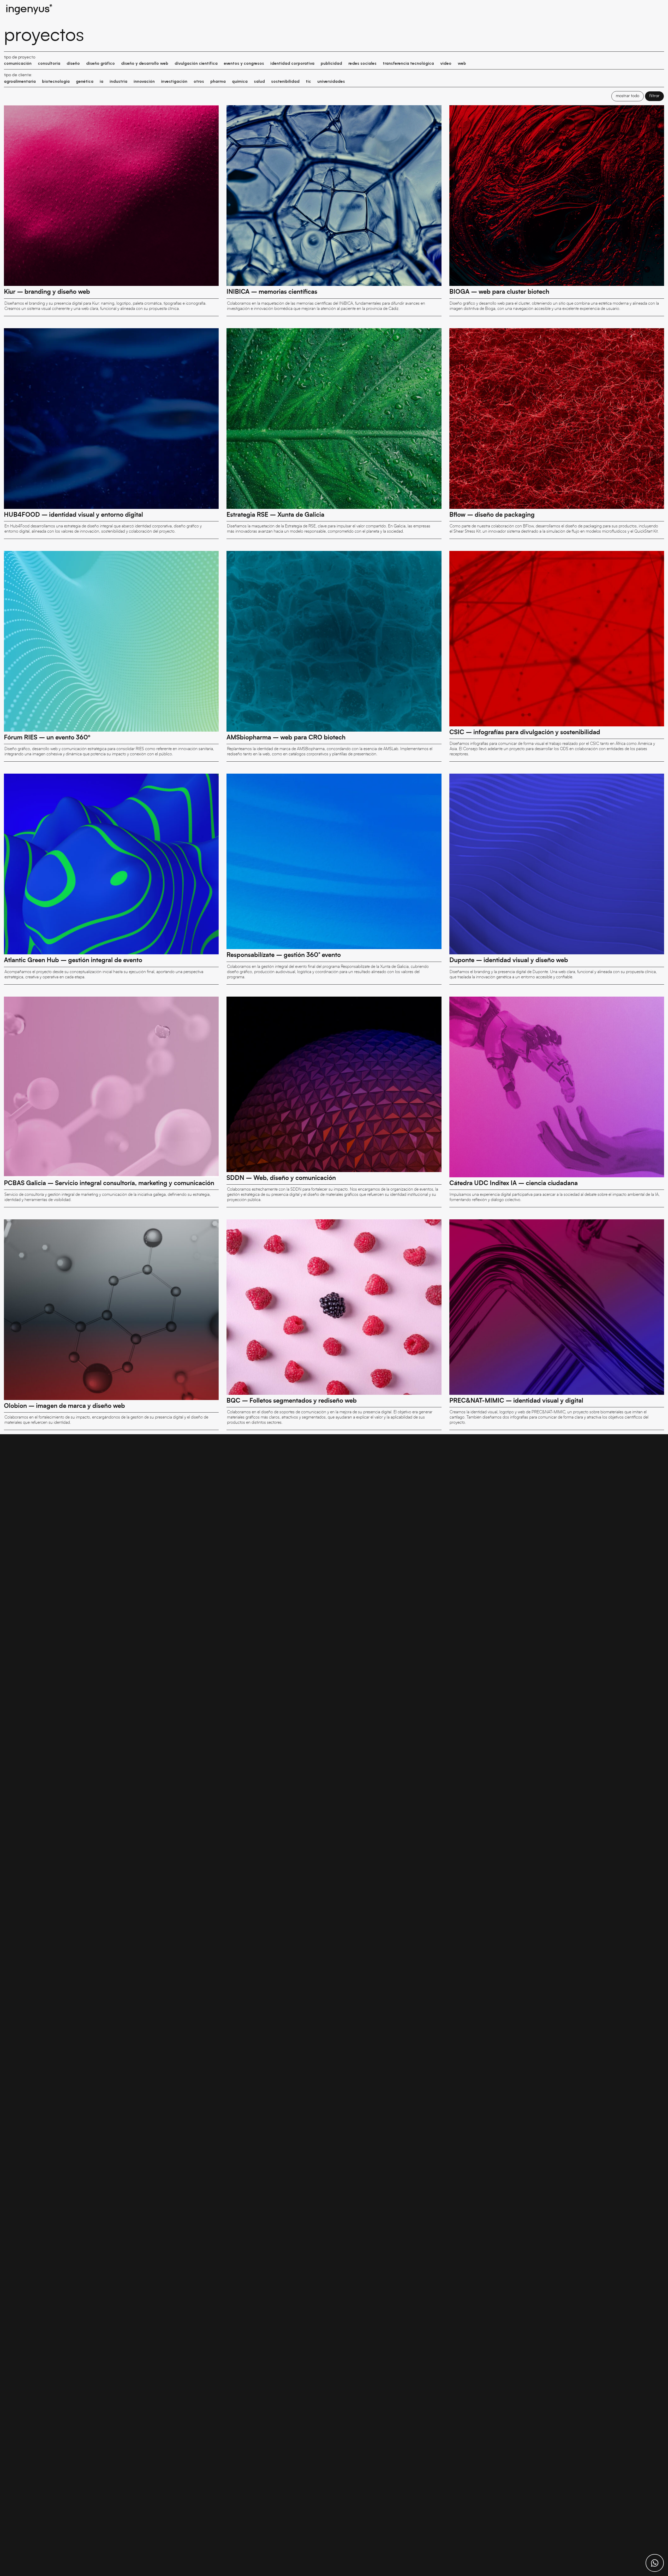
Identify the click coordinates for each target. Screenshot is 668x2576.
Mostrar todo (628, 96)
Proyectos (521, 9)
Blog (645, 9)
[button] (18, 64)
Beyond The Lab (574, 9)
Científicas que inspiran (616, 9)
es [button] (657, 9)
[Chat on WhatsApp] (655, 2563)
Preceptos (546, 9)
